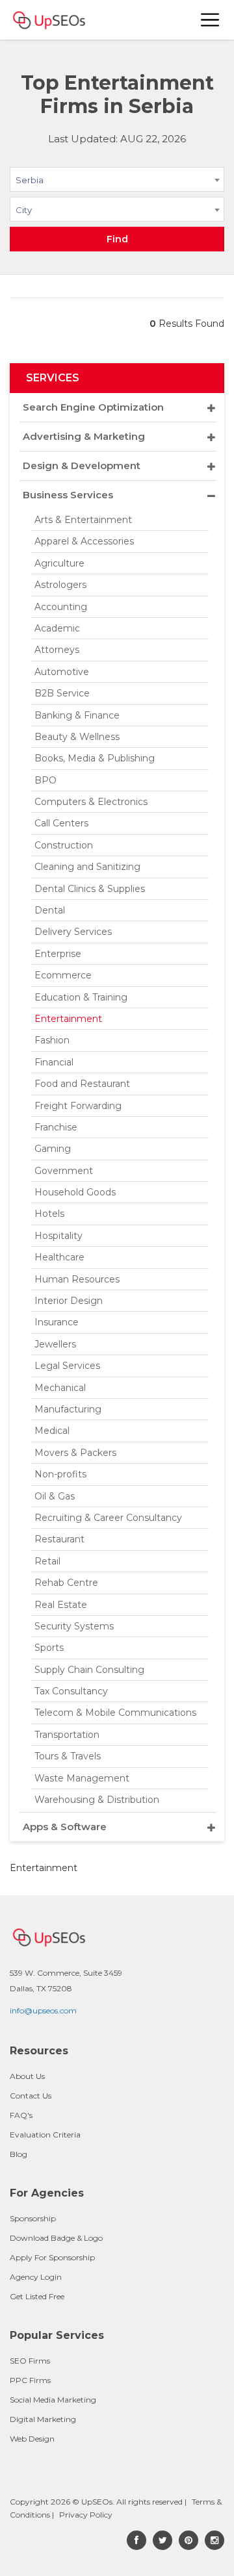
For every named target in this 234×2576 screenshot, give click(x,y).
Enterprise (58, 954)
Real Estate (61, 1605)
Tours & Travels (68, 1756)
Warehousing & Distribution (97, 1800)
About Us (27, 2076)
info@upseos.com (43, 2010)
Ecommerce (63, 975)
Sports (49, 1648)
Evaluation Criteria (45, 2135)
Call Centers (61, 823)
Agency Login (36, 2277)
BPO (45, 780)
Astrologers (60, 585)
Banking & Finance (77, 715)
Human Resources (77, 1279)
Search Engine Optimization (93, 407)
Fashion (52, 1040)
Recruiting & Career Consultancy (108, 1518)
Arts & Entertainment (83, 520)
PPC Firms (30, 2380)
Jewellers (55, 1344)
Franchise (56, 1127)
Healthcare (59, 1257)
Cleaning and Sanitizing (87, 867)
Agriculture (59, 563)
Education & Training (81, 997)
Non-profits (60, 1474)
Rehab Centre (66, 1583)
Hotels (49, 1214)
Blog (19, 2154)
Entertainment (68, 1019)
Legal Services (67, 1366)
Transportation (67, 1735)
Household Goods (75, 1192)
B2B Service (62, 693)
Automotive (62, 672)
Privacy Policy (86, 2515)
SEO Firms (30, 2361)
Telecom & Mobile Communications (115, 1713)
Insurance (57, 1322)
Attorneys (57, 650)
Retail (47, 1561)
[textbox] (117, 209)
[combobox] (117, 182)
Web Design (32, 2439)
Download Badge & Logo (56, 2238)
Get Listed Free (37, 2296)
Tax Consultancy (71, 1691)
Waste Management (82, 1778)
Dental (50, 910)
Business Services (68, 495)
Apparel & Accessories (84, 541)
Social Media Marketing (53, 2400)
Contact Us (31, 2096)
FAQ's (21, 2115)
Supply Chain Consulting (89, 1670)
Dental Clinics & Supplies (90, 889)
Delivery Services (73, 932)
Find (117, 239)
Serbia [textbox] (30, 180)
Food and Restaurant (82, 1084)
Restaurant (59, 1539)
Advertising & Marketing (84, 436)
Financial (54, 1062)
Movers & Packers (75, 1453)
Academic (57, 628)
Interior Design (69, 1301)
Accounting (61, 607)
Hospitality (58, 1236)
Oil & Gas (55, 1496)
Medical (52, 1431)
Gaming (53, 1149)
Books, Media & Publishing (95, 758)
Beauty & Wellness (77, 737)
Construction (64, 845)
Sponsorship (33, 2218)
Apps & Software (65, 1827)
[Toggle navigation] (211, 20)
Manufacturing (68, 1409)
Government (64, 1171)
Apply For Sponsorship (52, 2257)
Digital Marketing (43, 2419)
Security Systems (74, 1626)
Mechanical (60, 1388)
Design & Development (82, 465)
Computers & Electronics (91, 802)
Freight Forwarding (78, 1106)
